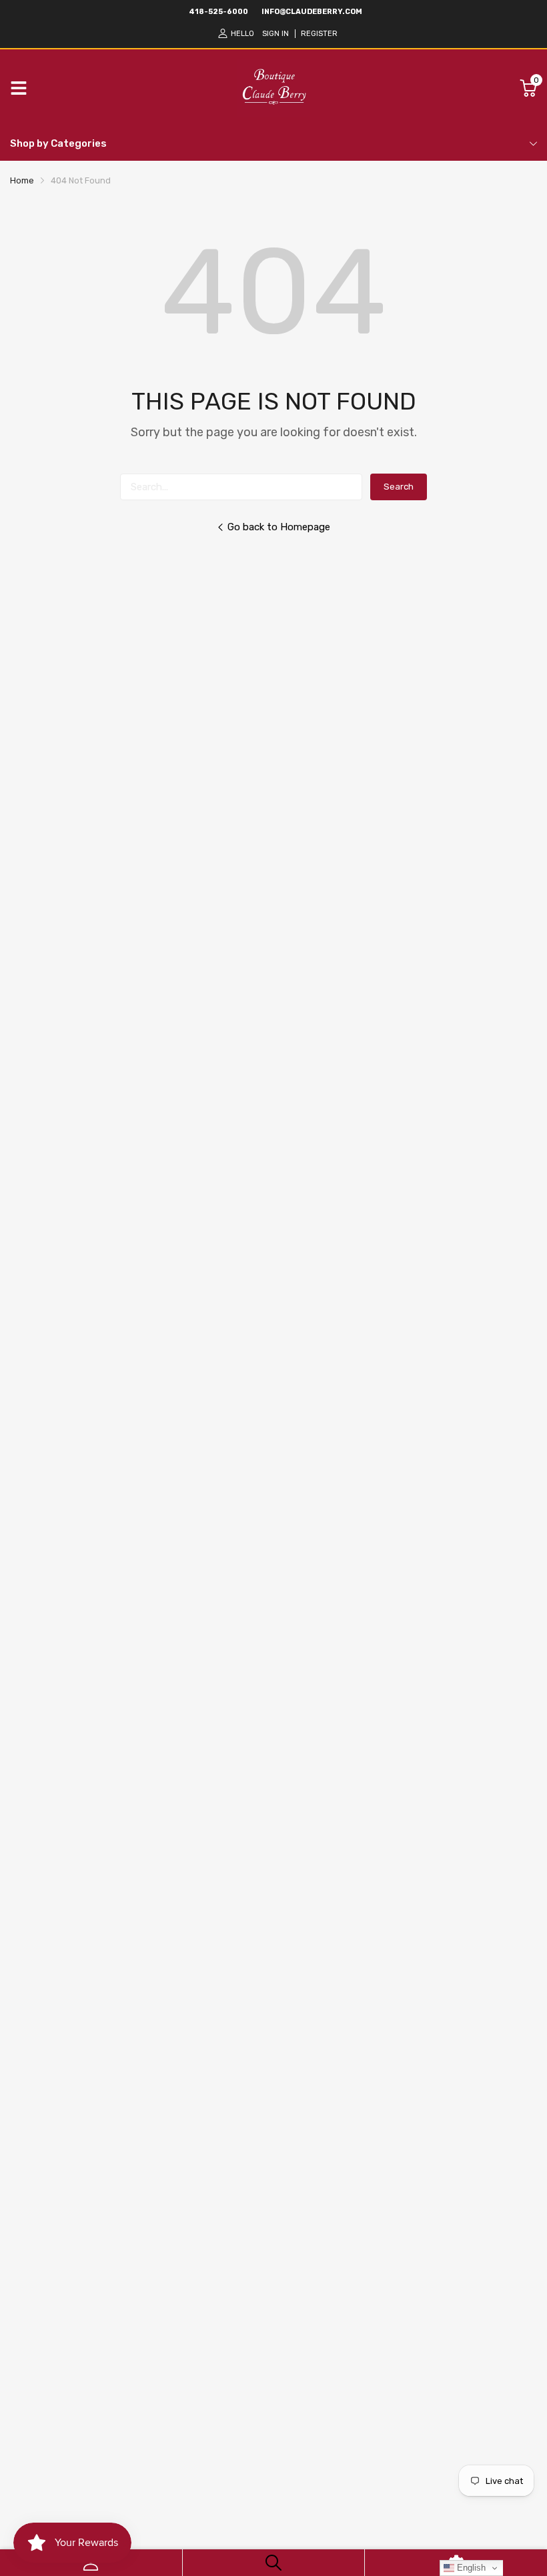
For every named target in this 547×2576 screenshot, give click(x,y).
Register (319, 34)
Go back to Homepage (279, 527)
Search (399, 487)
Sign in (276, 34)
